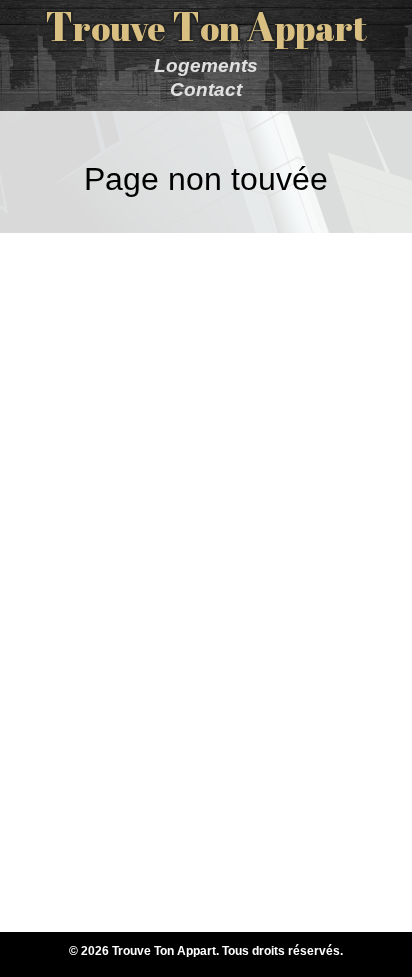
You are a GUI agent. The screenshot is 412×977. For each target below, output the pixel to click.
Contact (206, 89)
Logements (206, 65)
